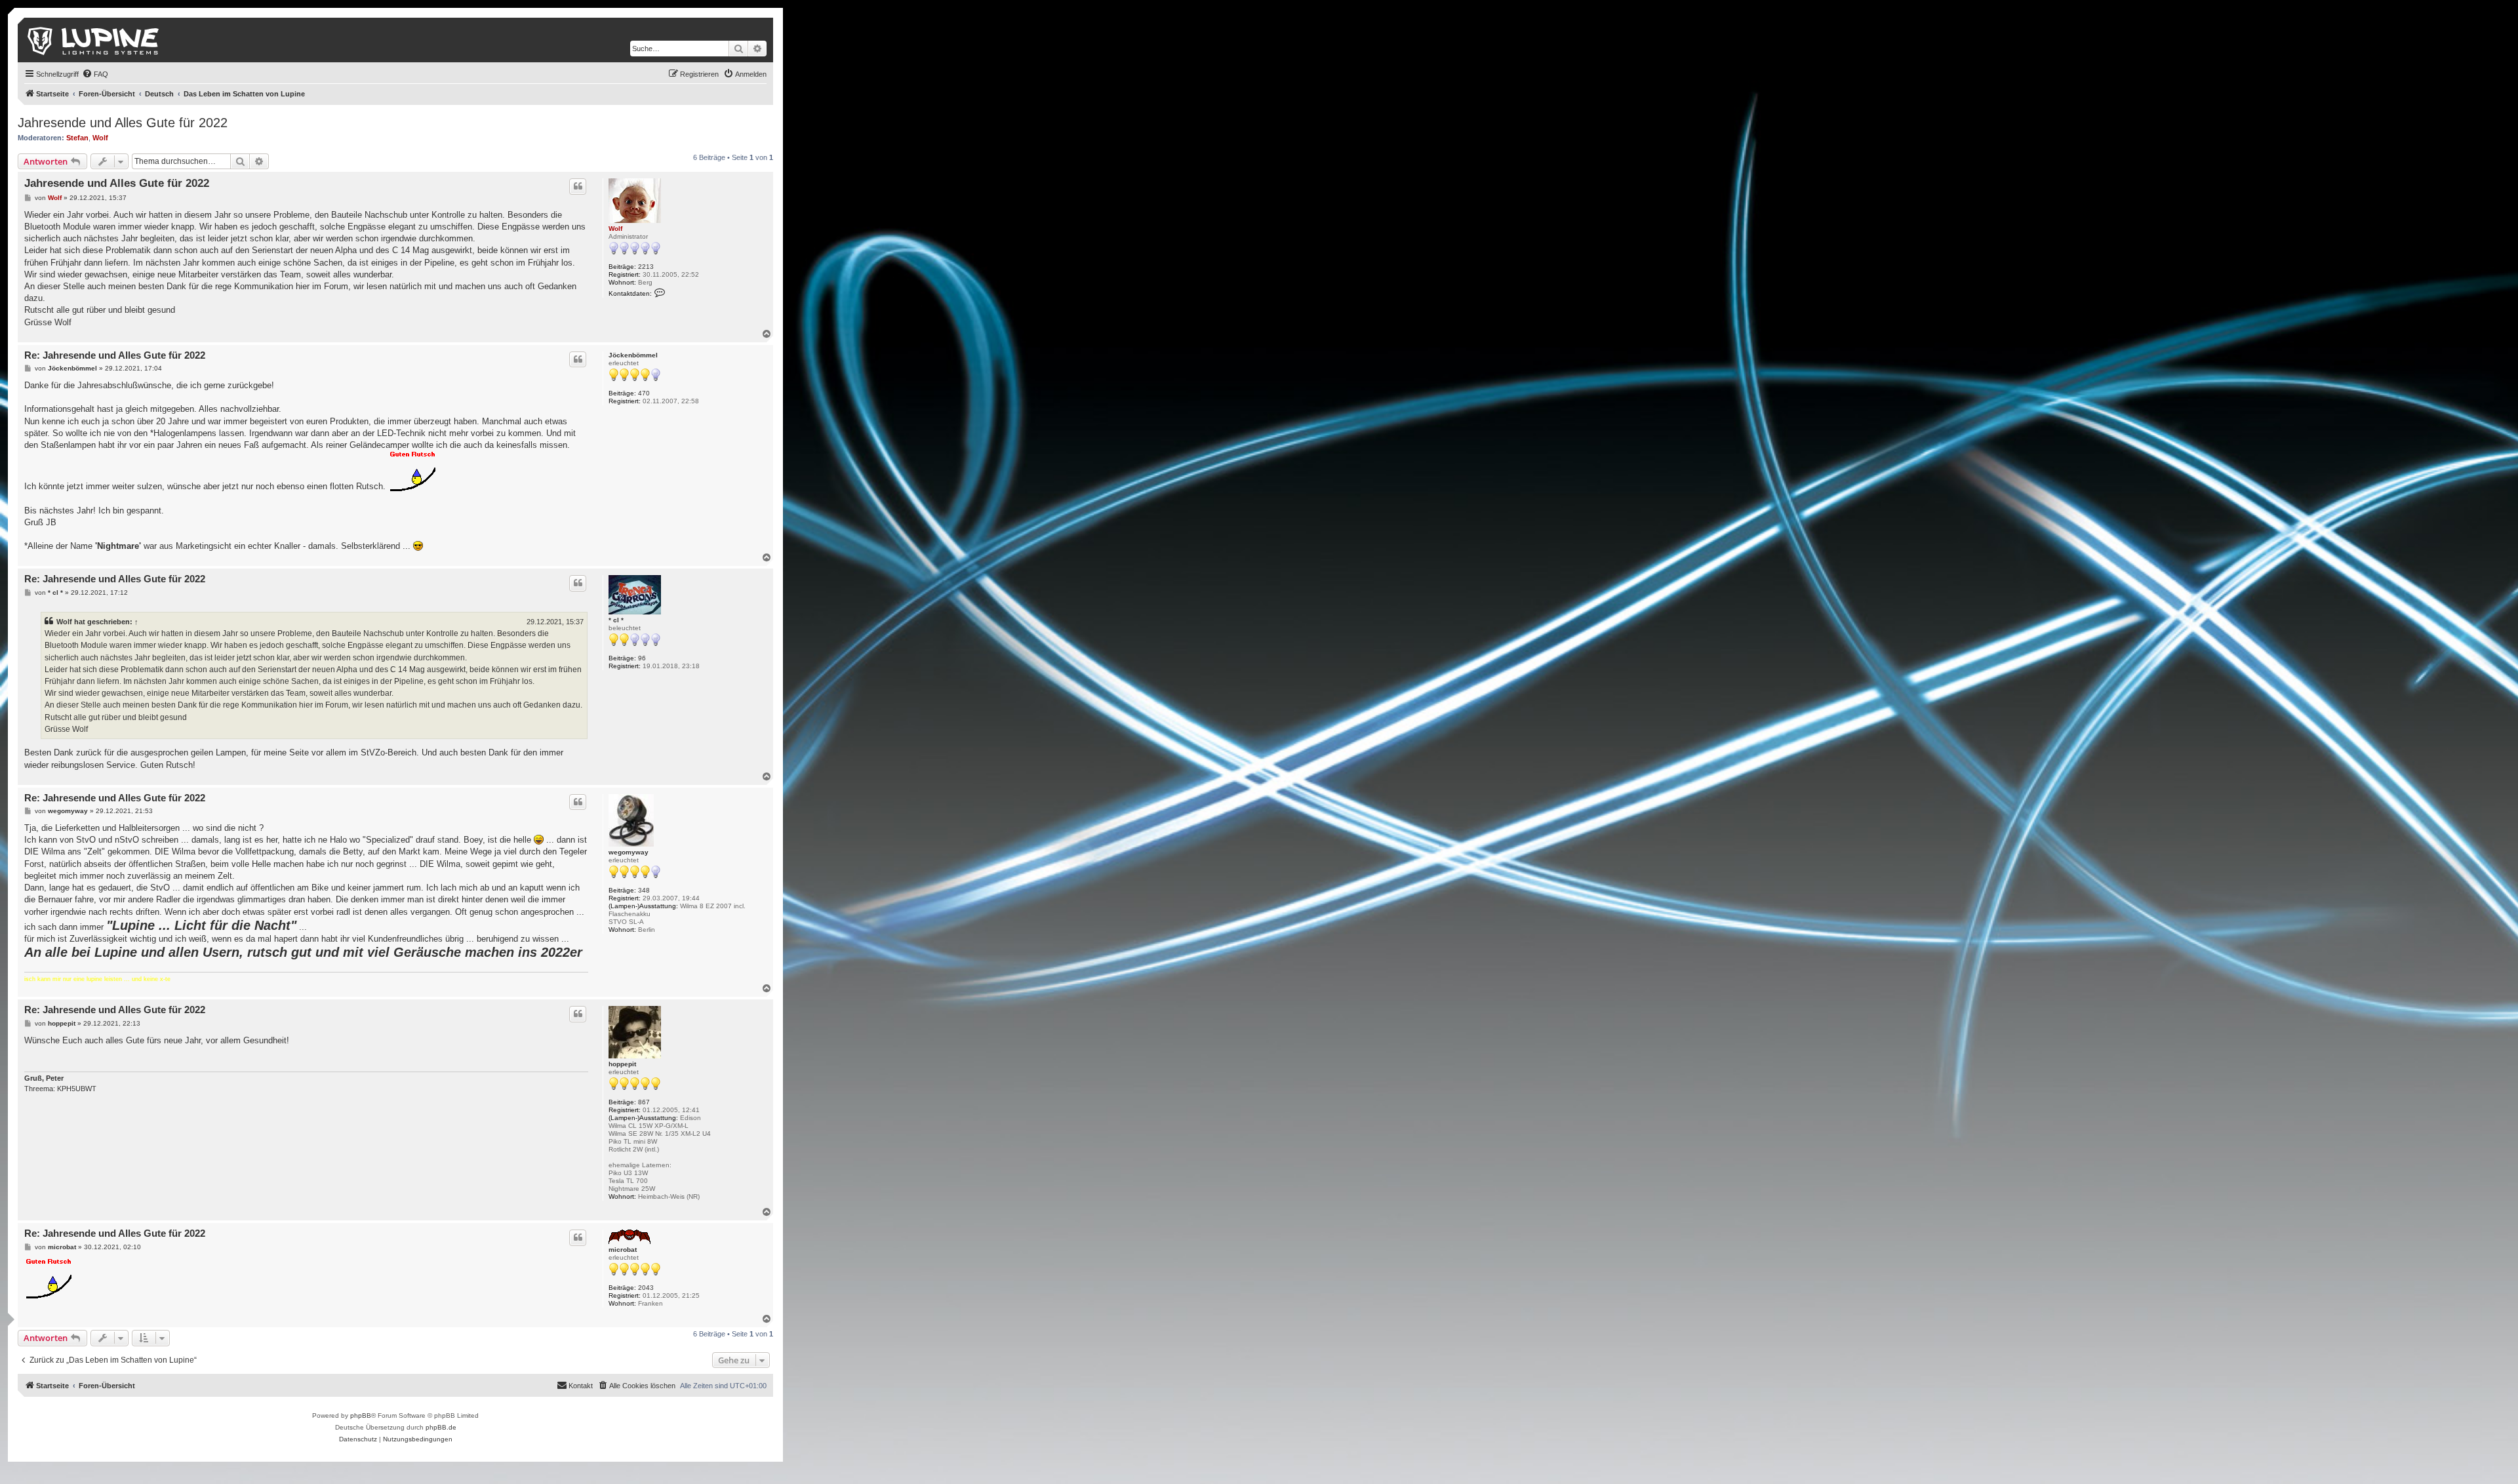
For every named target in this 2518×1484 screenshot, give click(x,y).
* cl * (616, 620)
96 (642, 658)
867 (644, 1102)
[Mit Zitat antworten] (578, 186)
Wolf (100, 138)
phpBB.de (441, 1427)
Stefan (77, 138)
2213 (646, 267)
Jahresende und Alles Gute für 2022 (123, 123)
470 (644, 393)
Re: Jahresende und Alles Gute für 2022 (115, 355)
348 (644, 890)
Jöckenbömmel (633, 355)
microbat (623, 1250)
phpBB (361, 1415)
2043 (646, 1288)
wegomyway (629, 852)
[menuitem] (95, 74)
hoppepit (622, 1064)
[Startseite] (94, 40)
